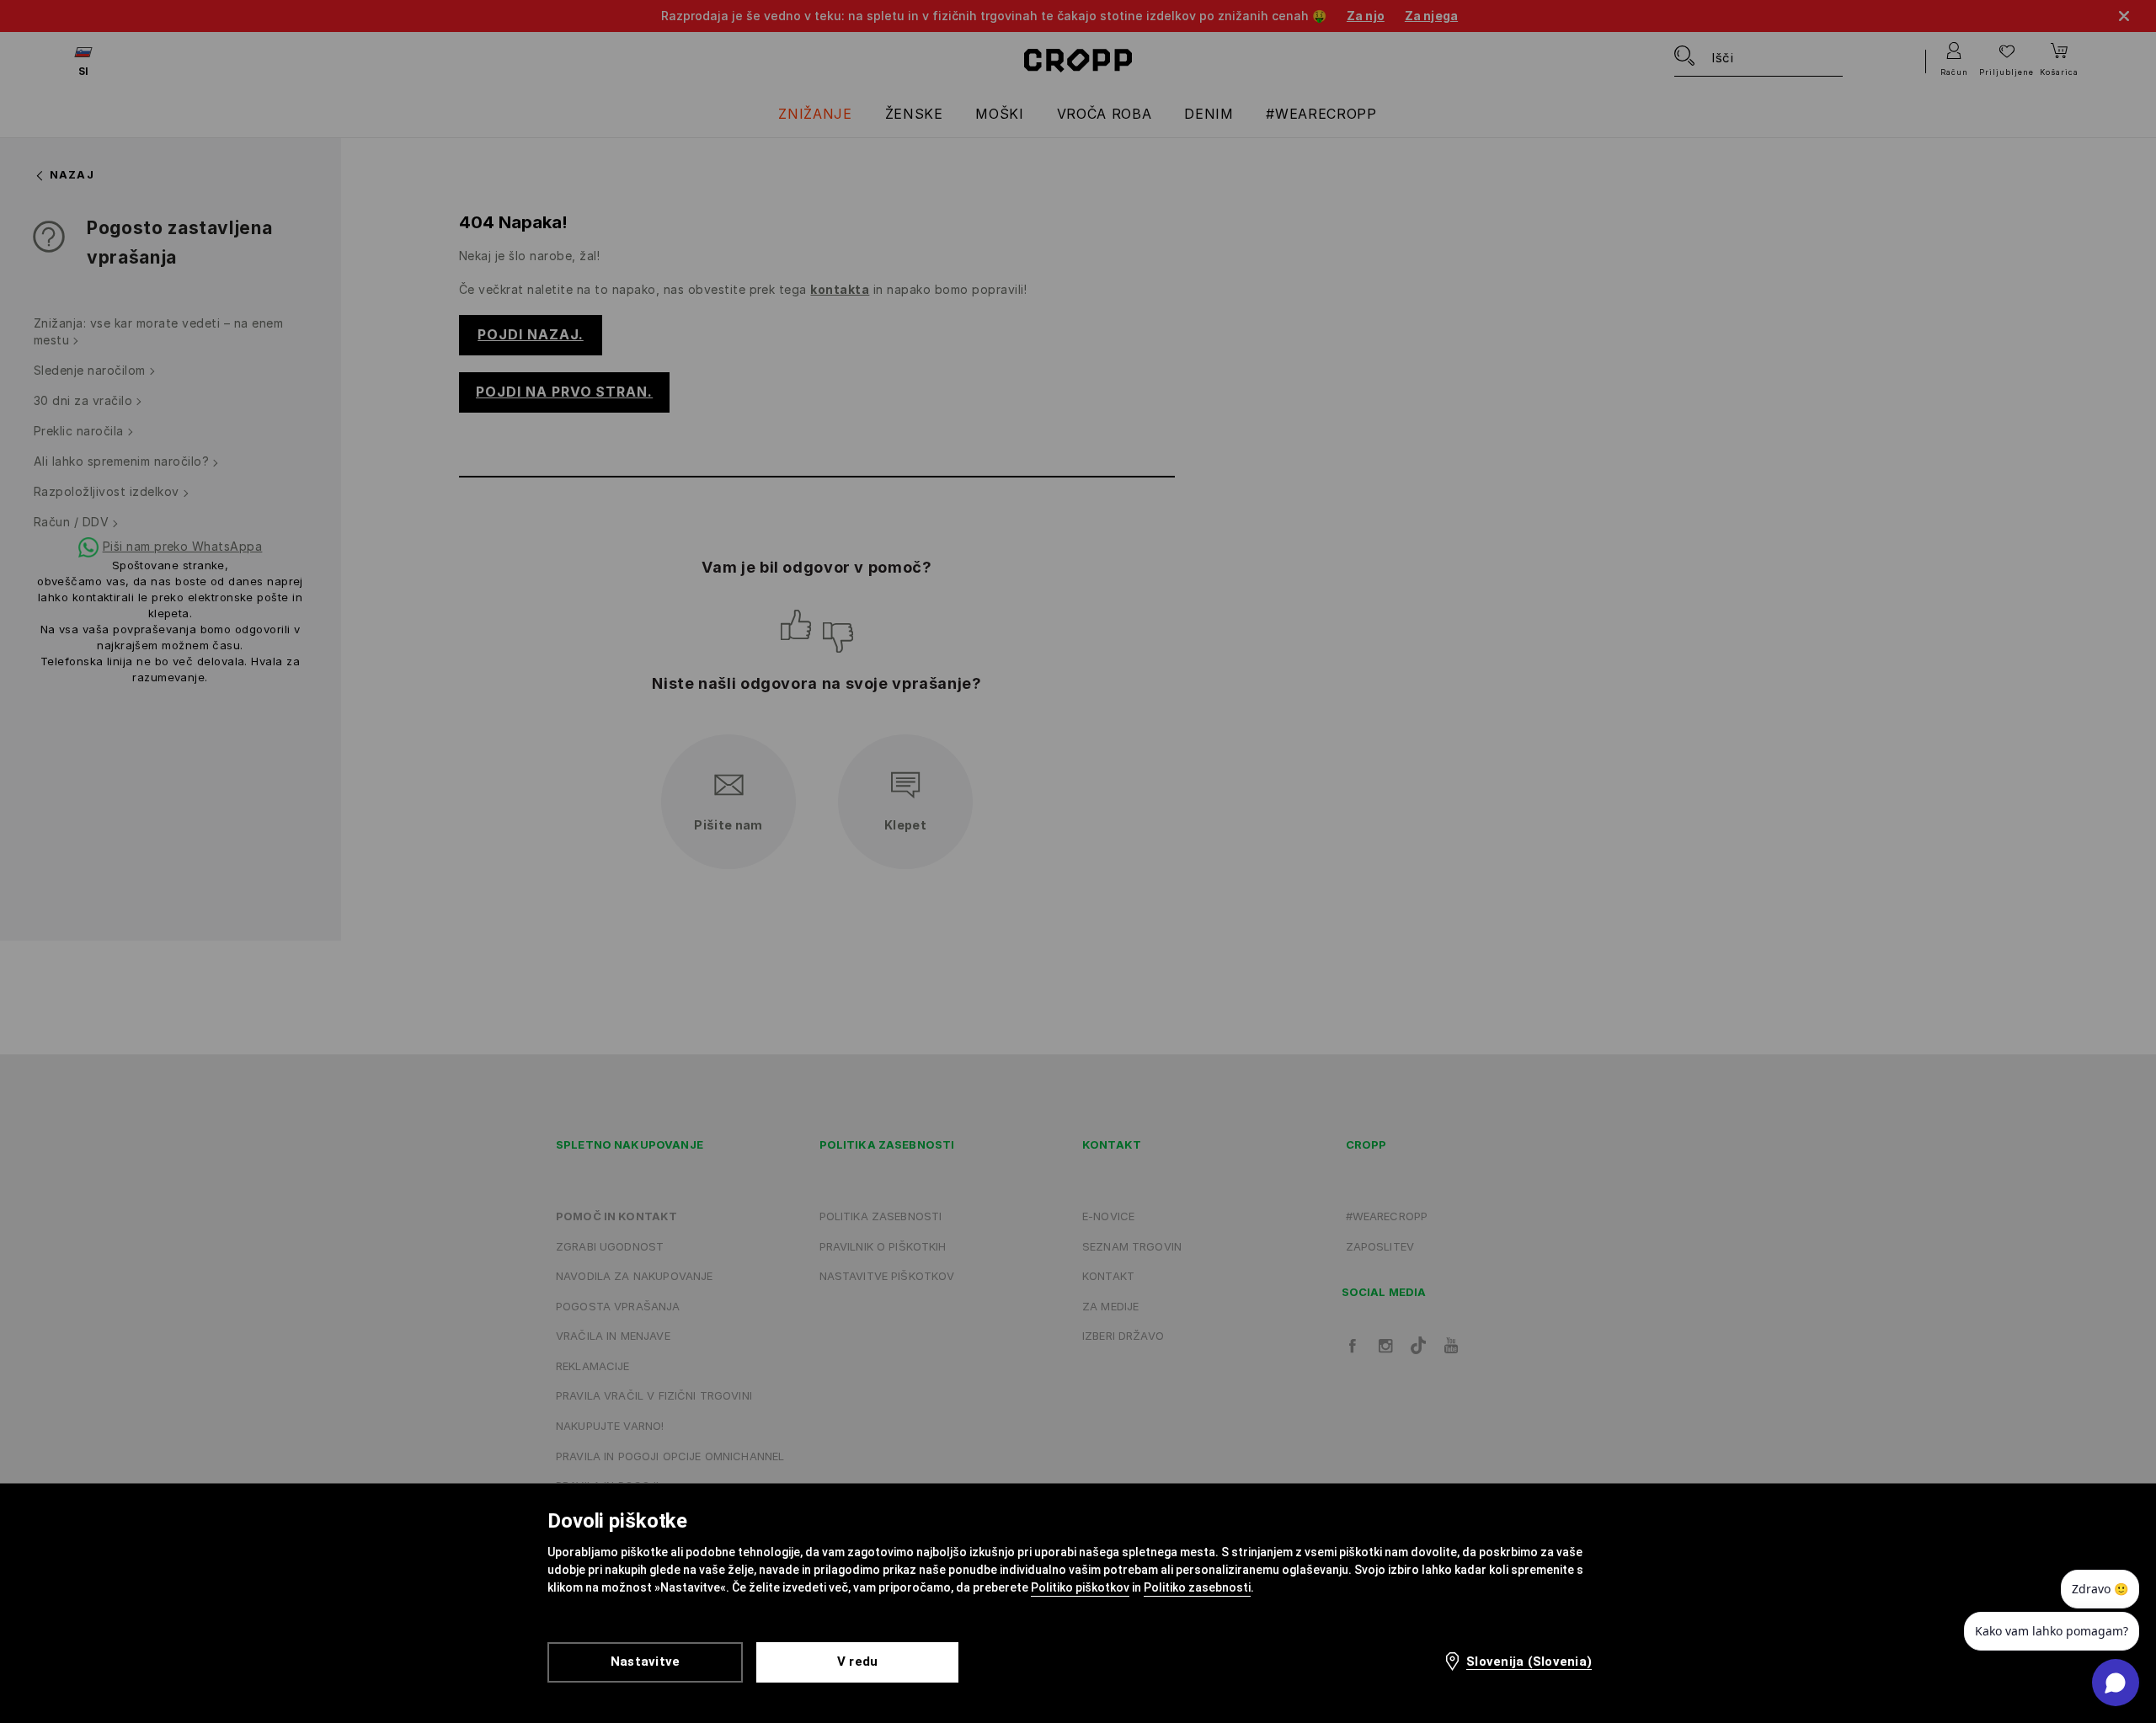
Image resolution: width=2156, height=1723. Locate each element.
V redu (858, 1662)
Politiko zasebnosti (1197, 1587)
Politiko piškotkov (1080, 1587)
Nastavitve (646, 1662)
